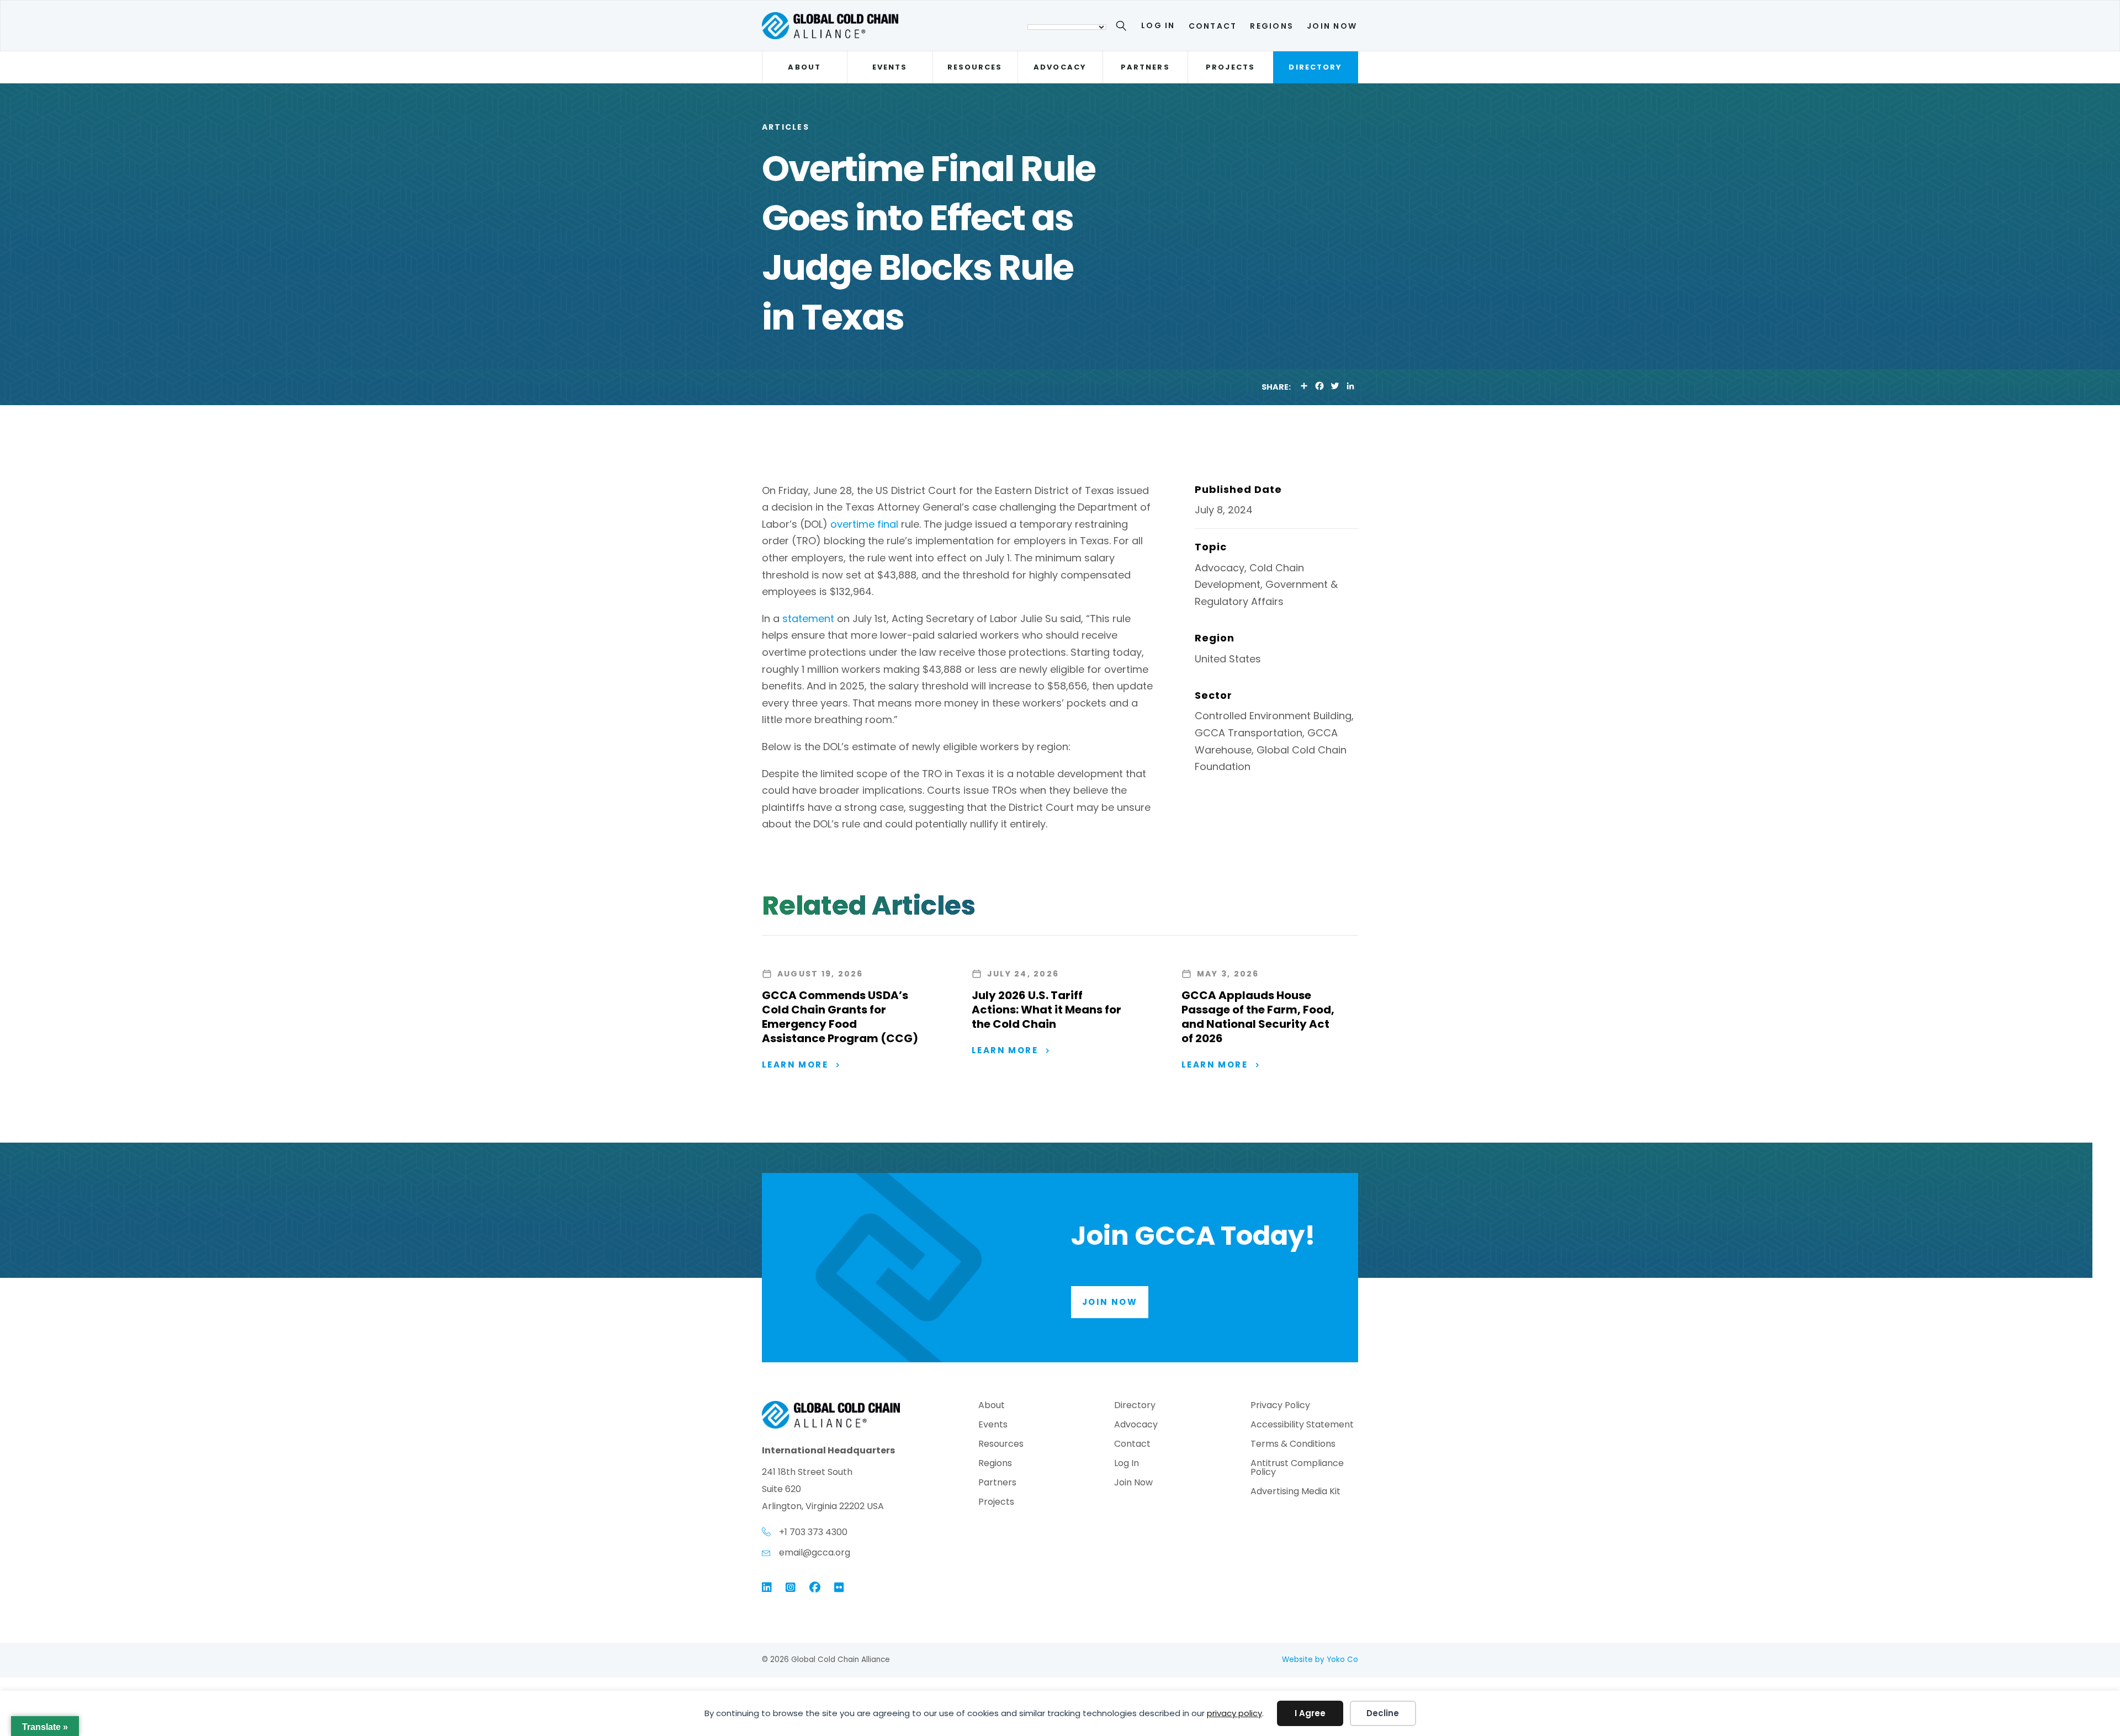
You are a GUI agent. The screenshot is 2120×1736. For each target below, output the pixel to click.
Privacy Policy (1280, 1406)
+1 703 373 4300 (813, 1532)
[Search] (1123, 28)
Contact (1213, 26)
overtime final (864, 524)
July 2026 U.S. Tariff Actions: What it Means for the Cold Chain (1046, 1010)
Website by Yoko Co (1320, 1660)
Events (890, 67)
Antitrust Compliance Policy (1297, 1469)
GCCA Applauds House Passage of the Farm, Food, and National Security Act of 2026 (1258, 1017)
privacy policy (1234, 1713)
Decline (1383, 1713)
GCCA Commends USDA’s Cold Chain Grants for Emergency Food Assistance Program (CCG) (840, 1017)
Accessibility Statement (1302, 1426)
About (804, 67)
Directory (1315, 67)
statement (808, 619)
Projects (1230, 67)
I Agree (1310, 1713)
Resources (975, 67)
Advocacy (1060, 67)
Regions (1272, 26)
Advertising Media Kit (1295, 1492)
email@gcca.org (815, 1552)
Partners (1145, 67)
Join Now (1332, 26)
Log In (1158, 25)
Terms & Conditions (1293, 1445)
